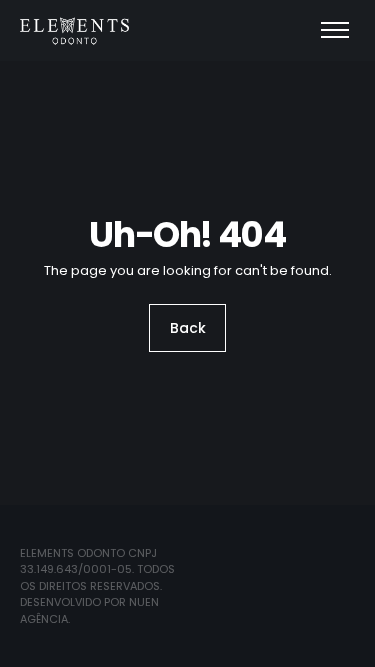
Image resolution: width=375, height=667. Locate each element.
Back (188, 328)
